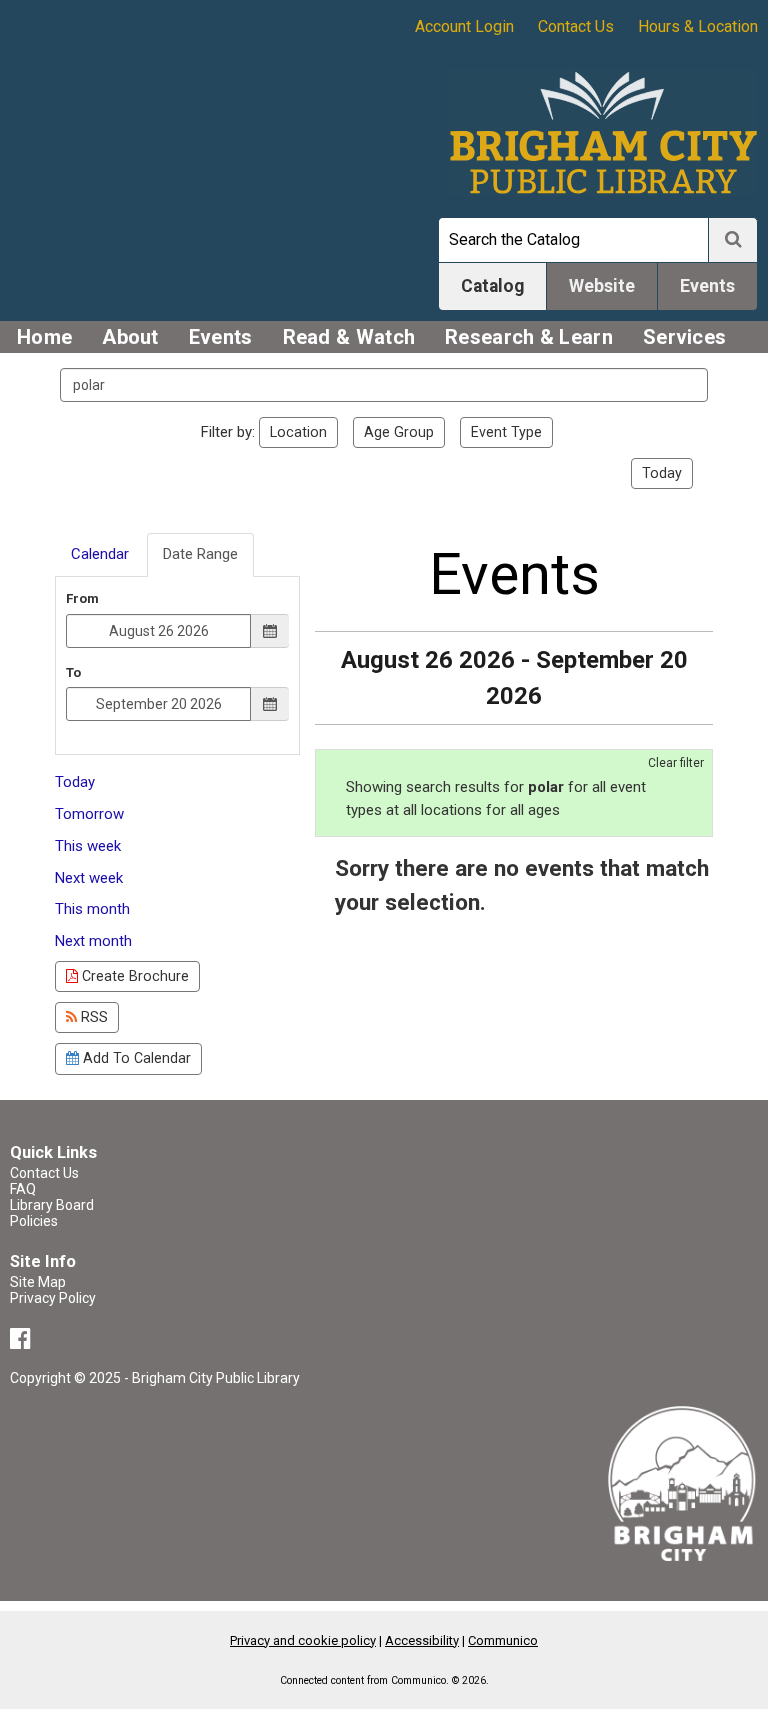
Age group (399, 432)
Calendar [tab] (100, 554)
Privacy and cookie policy (303, 1640)
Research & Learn (529, 337)
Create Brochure (133, 976)
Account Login (464, 26)
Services (684, 337)
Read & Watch (349, 337)
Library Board (52, 1205)
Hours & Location (698, 26)
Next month (93, 941)
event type (506, 432)
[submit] (733, 240)
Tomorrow (89, 814)
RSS (92, 1017)
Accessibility (422, 1640)
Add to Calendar (135, 1058)
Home (44, 337)
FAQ (23, 1189)
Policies (34, 1221)
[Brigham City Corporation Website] (683, 1482)
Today (662, 473)
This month (92, 909)
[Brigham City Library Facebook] (23, 1342)
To (73, 672)
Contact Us (576, 26)
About (130, 337)
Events (221, 337)
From (82, 598)
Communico (503, 1640)
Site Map (38, 1282)
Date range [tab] (200, 554)
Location (298, 432)
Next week (89, 878)
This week (88, 846)
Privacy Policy (53, 1298)
